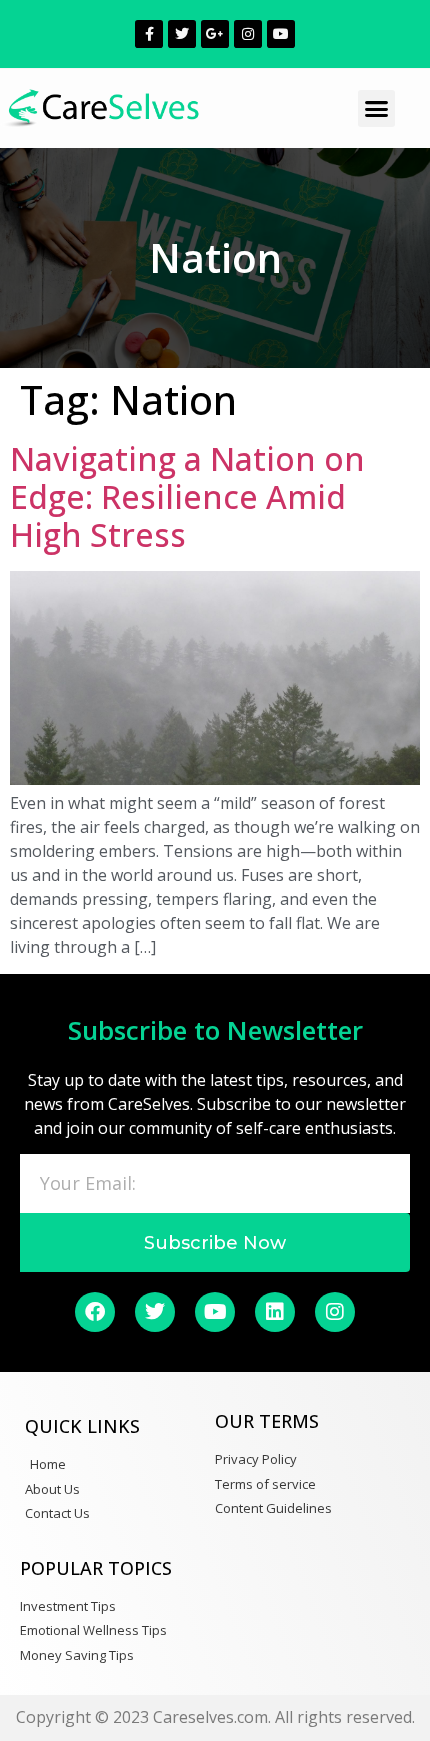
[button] (377, 109)
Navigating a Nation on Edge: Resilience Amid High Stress (187, 497)
